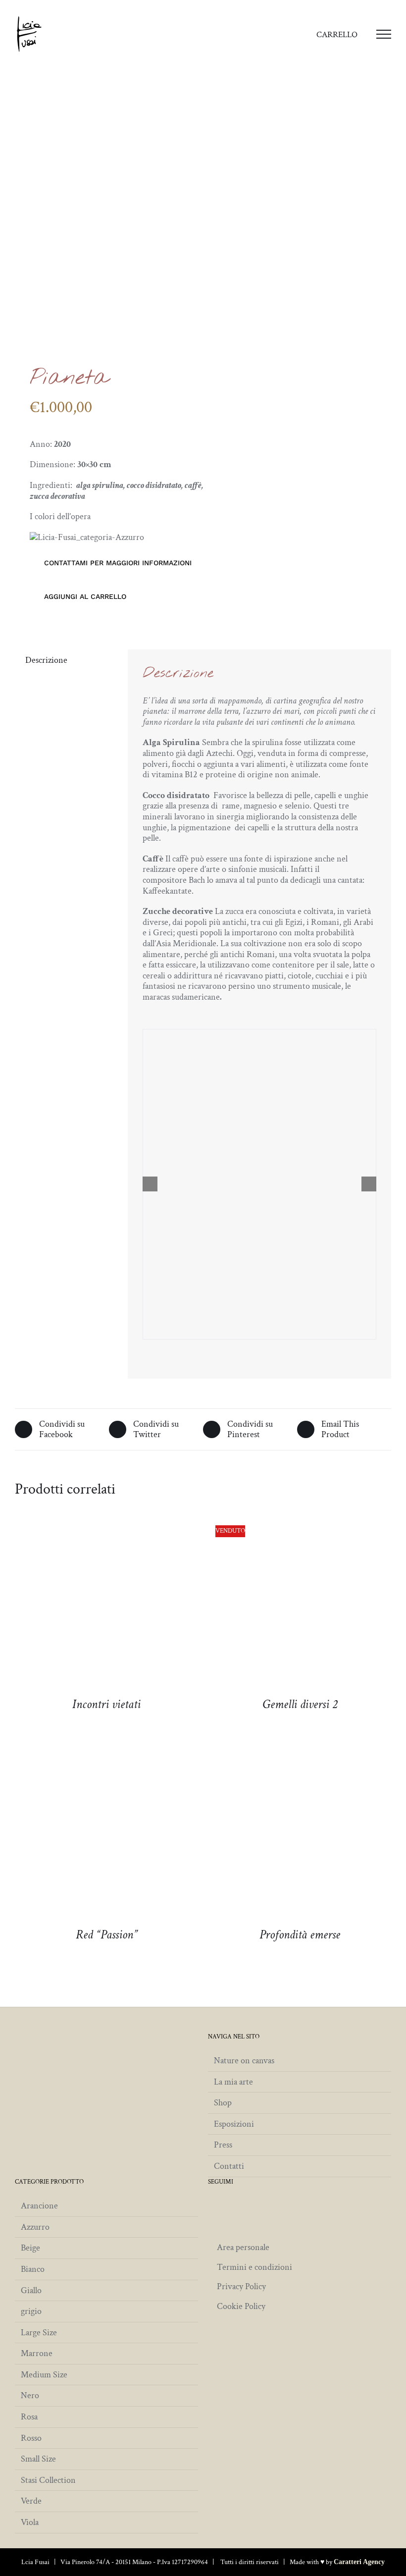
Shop (223, 2103)
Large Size (39, 2333)
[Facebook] (227, 2205)
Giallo (31, 2291)
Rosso (31, 2438)
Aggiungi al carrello (85, 596)
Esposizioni (234, 2124)
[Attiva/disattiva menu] (384, 34)
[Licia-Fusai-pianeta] (105, 248)
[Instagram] (212, 2205)
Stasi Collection (48, 2480)
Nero (30, 2396)
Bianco (33, 2269)
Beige (30, 2248)
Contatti (229, 2166)
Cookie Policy (241, 2306)
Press (223, 2145)
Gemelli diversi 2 (300, 1704)
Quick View (106, 1609)
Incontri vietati (106, 1704)
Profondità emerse (300, 1935)
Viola (30, 2522)
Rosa (29, 2417)
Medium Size (44, 2375)
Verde (31, 2501)
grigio (31, 2311)
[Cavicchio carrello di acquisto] (333, 34)
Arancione (39, 2206)
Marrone (37, 2354)
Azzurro (35, 2227)
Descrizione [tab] (46, 660)
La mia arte (233, 2082)
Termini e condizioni (254, 2267)
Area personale (243, 2247)
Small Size (38, 2459)
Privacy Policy (241, 2286)
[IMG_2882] (259, 1184)
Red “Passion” (107, 1935)
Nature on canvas (244, 2061)
